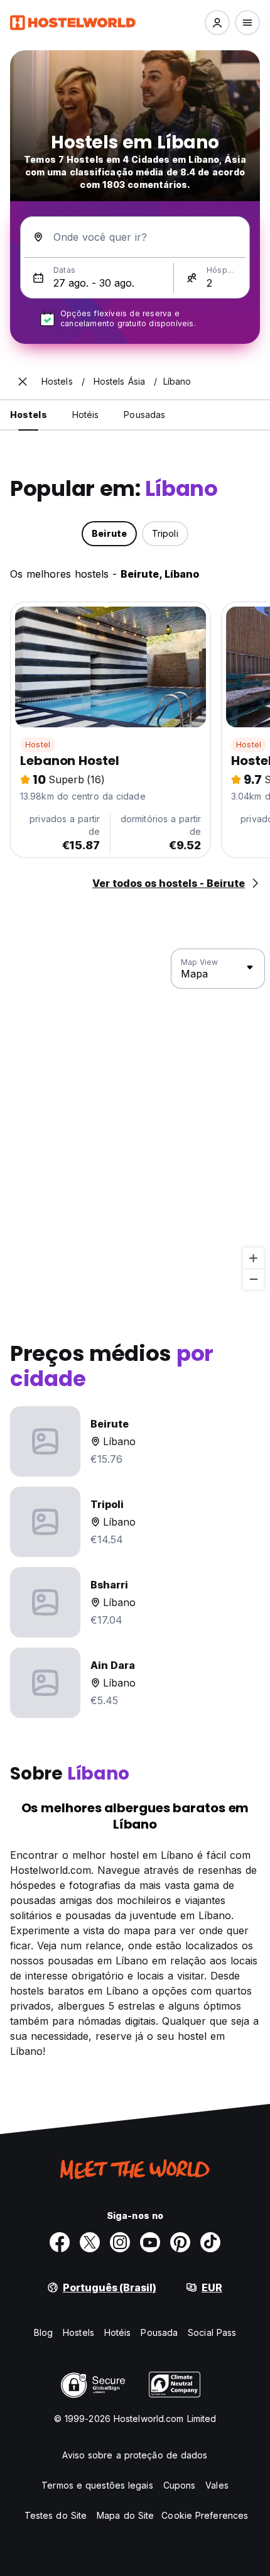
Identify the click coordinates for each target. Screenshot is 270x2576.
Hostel (38, 745)
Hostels (78, 2332)
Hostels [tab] (29, 415)
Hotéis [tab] (86, 415)
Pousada (159, 2332)
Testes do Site (56, 2515)
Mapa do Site (125, 2515)
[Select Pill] (217, 23)
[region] (135, 1120)
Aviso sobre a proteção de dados (135, 2455)
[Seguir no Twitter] (90, 2242)
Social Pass (212, 2332)
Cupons (180, 2485)
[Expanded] (23, 382)
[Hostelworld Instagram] (120, 2242)
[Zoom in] (253, 1258)
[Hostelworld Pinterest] (180, 2242)
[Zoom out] (253, 1279)
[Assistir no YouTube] (150, 2242)
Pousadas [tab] (144, 415)
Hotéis (118, 2332)
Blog (43, 2332)
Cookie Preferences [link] (205, 2515)
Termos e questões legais (97, 2485)
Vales (217, 2485)
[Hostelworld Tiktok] (210, 2242)
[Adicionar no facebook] (60, 2242)
